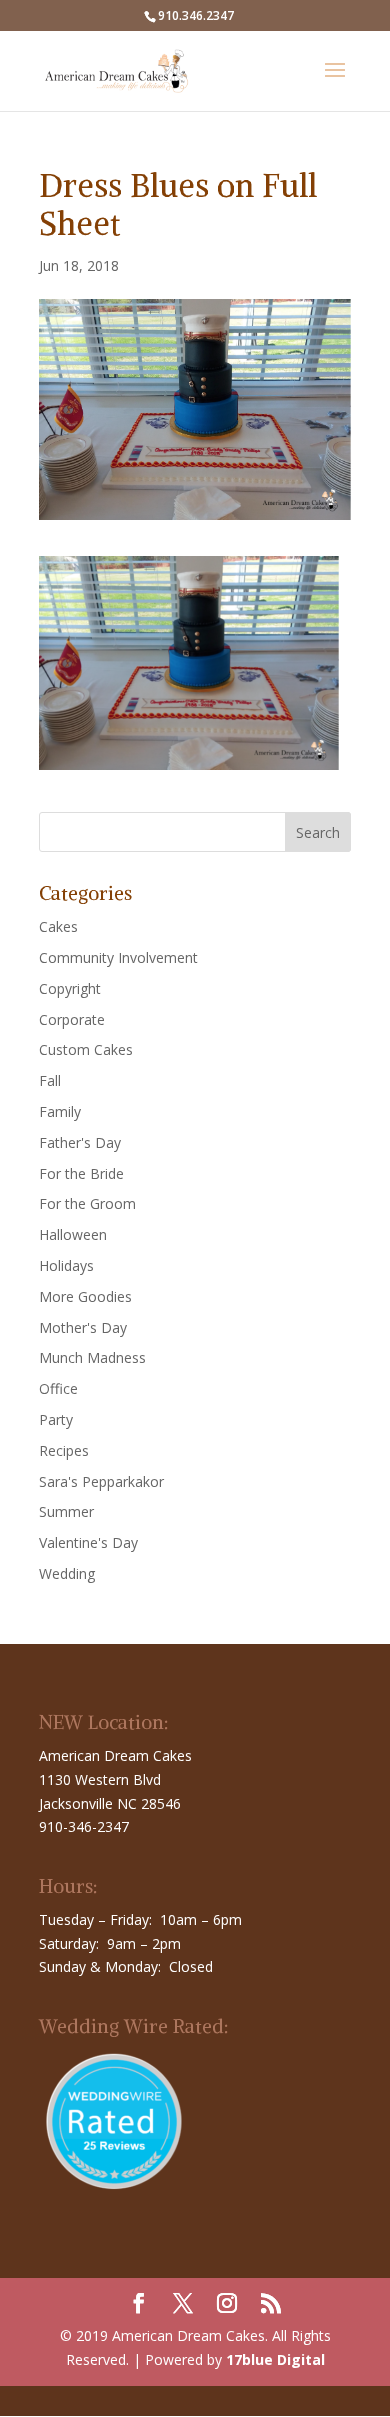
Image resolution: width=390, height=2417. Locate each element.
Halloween (73, 1234)
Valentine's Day (88, 1542)
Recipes (64, 1450)
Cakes (58, 926)
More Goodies (85, 1296)
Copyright (70, 988)
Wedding (67, 1573)
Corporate (72, 1019)
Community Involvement (118, 957)
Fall (50, 1080)
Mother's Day (83, 1327)
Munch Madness (92, 1357)
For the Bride (81, 1173)
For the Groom (87, 1203)
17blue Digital (275, 2359)
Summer (66, 1511)
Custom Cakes (86, 1049)
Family (60, 1111)
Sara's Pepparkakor (101, 1481)
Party (56, 1419)
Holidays (66, 1265)
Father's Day (80, 1142)
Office (58, 1388)
